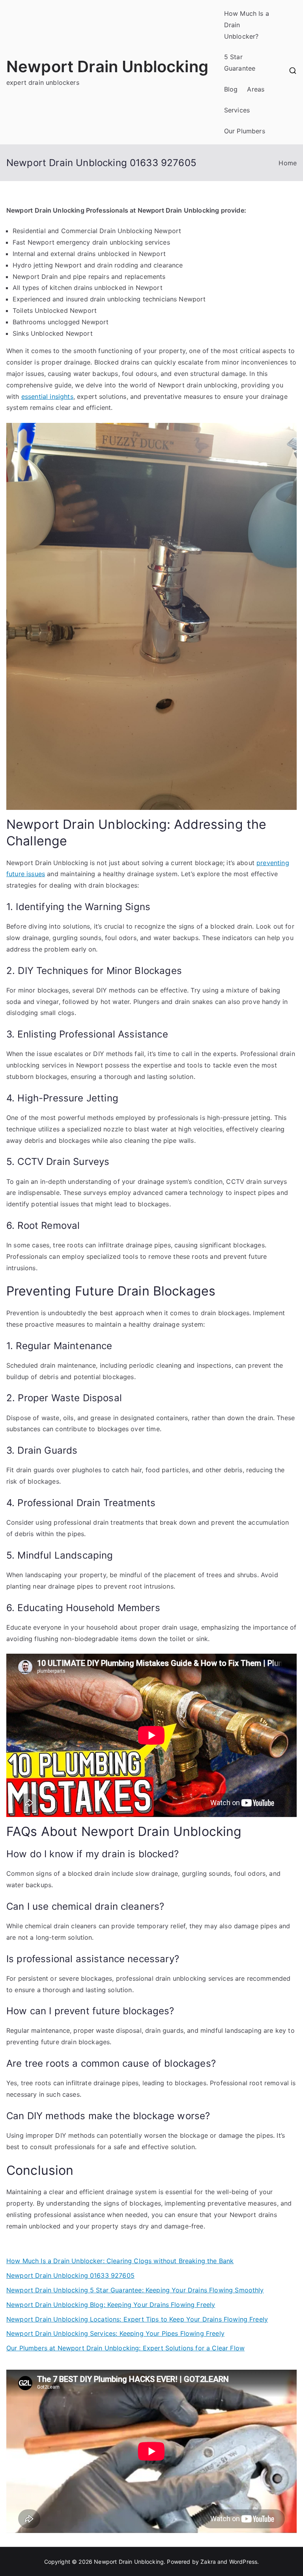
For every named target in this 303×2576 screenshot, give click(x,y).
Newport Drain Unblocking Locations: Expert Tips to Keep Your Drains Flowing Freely (137, 2319)
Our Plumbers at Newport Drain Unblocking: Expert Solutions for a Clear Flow (125, 2348)
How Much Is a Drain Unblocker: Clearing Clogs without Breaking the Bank (120, 2261)
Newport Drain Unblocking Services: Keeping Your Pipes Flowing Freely (115, 2333)
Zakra (208, 2562)
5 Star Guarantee (240, 63)
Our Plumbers (245, 131)
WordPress (243, 2562)
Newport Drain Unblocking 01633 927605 (70, 2275)
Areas (256, 89)
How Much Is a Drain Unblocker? (247, 25)
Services (237, 110)
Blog (231, 89)
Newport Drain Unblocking (107, 66)
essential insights (47, 396)
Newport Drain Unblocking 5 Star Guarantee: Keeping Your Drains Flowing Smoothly (135, 2290)
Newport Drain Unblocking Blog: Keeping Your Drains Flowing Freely (111, 2305)
